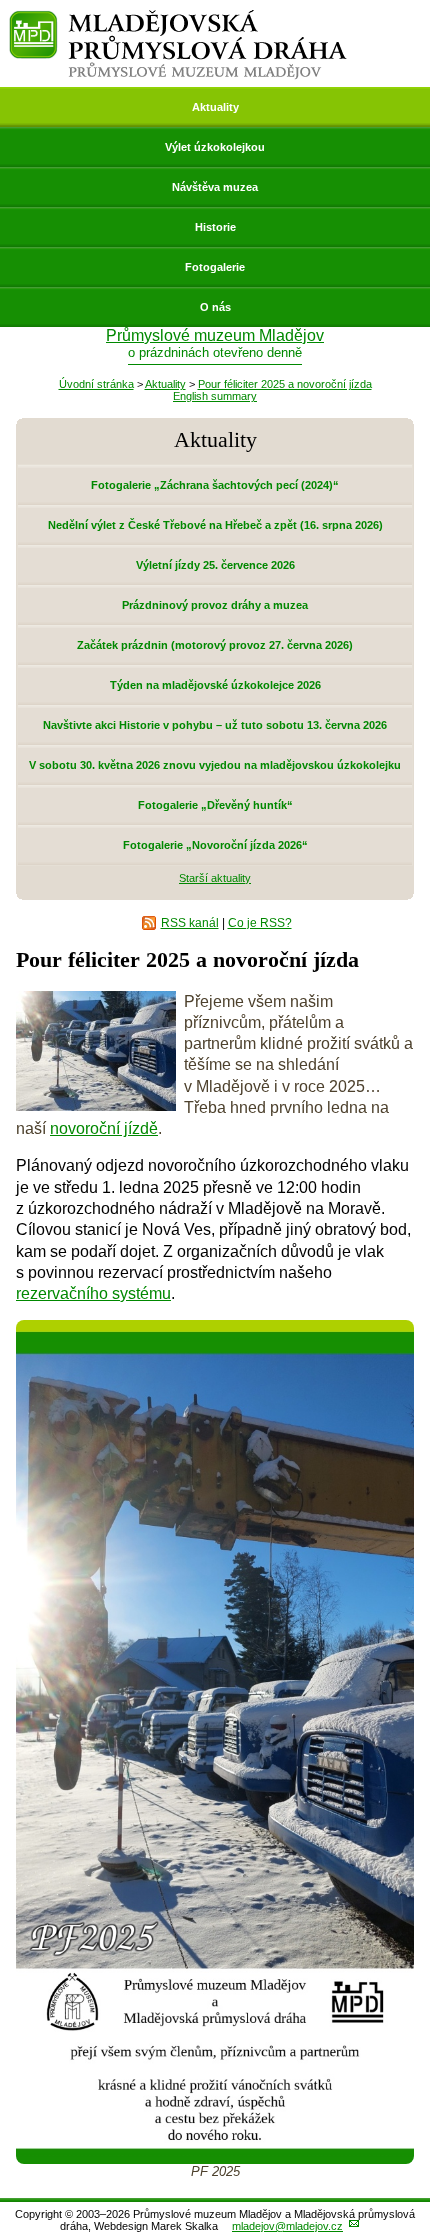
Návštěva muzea (215, 187)
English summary (215, 396)
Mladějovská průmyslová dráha (178, 18)
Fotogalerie (215, 267)
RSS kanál (190, 923)
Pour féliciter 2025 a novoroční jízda (285, 384)
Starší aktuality (215, 878)
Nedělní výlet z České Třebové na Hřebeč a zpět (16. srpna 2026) (215, 525)
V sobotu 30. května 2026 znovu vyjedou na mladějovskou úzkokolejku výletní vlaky (215, 772)
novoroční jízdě (104, 1128)
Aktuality (215, 107)
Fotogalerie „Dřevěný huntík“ (215, 805)
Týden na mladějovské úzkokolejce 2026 (215, 685)
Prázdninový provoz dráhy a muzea (215, 605)
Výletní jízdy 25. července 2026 (215, 565)
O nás (215, 307)
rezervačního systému (93, 1293)
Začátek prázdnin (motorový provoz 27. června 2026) (215, 645)
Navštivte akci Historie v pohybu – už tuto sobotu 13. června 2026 (215, 725)
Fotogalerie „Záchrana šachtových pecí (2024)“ (215, 485)
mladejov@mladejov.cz (287, 2226)
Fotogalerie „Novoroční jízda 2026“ (215, 845)
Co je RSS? (260, 923)
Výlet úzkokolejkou (215, 147)
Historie (215, 227)
